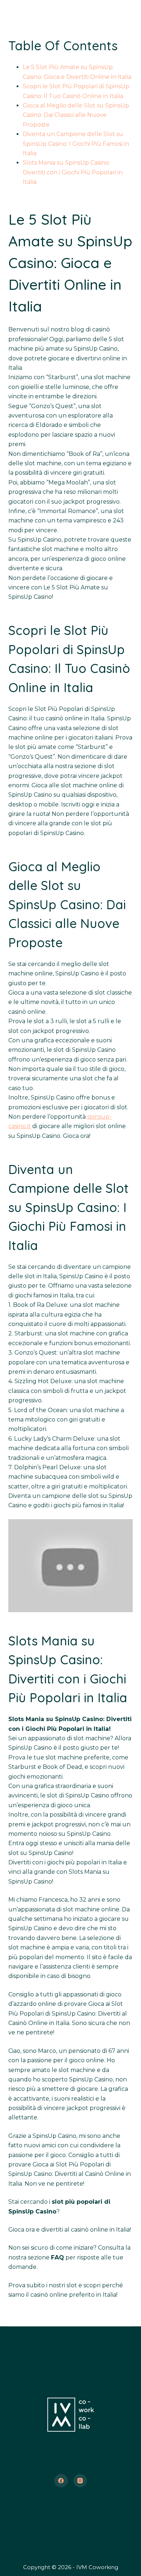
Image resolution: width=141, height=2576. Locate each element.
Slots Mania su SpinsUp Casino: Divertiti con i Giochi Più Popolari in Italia (73, 172)
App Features (70, 2373)
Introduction (71, 2348)
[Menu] (129, 13)
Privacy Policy (70, 2537)
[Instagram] (80, 2481)
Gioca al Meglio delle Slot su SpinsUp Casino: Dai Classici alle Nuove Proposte (76, 115)
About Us (71, 2361)
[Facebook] (61, 2481)
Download (70, 2525)
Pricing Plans (71, 2512)
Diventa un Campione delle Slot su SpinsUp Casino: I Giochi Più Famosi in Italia (76, 144)
